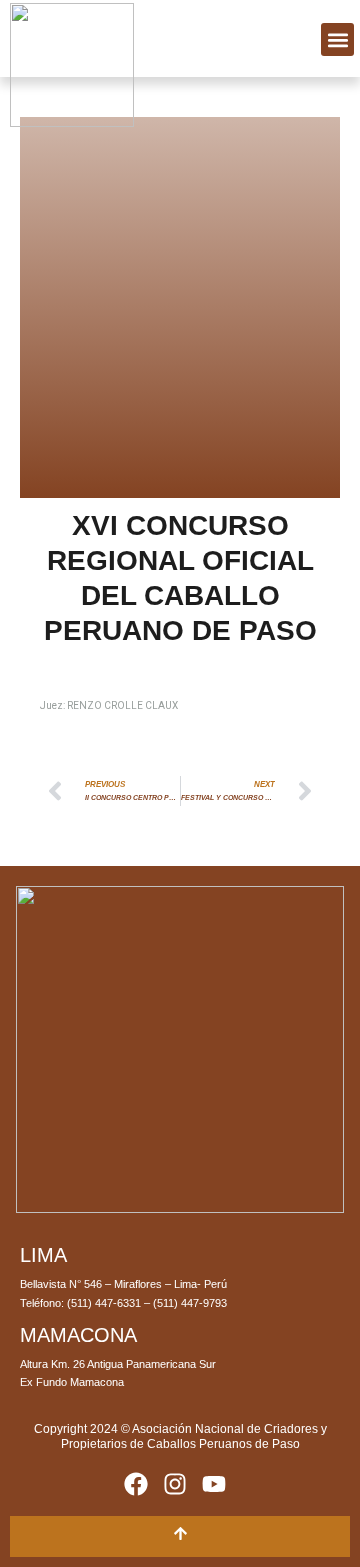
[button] (337, 39)
